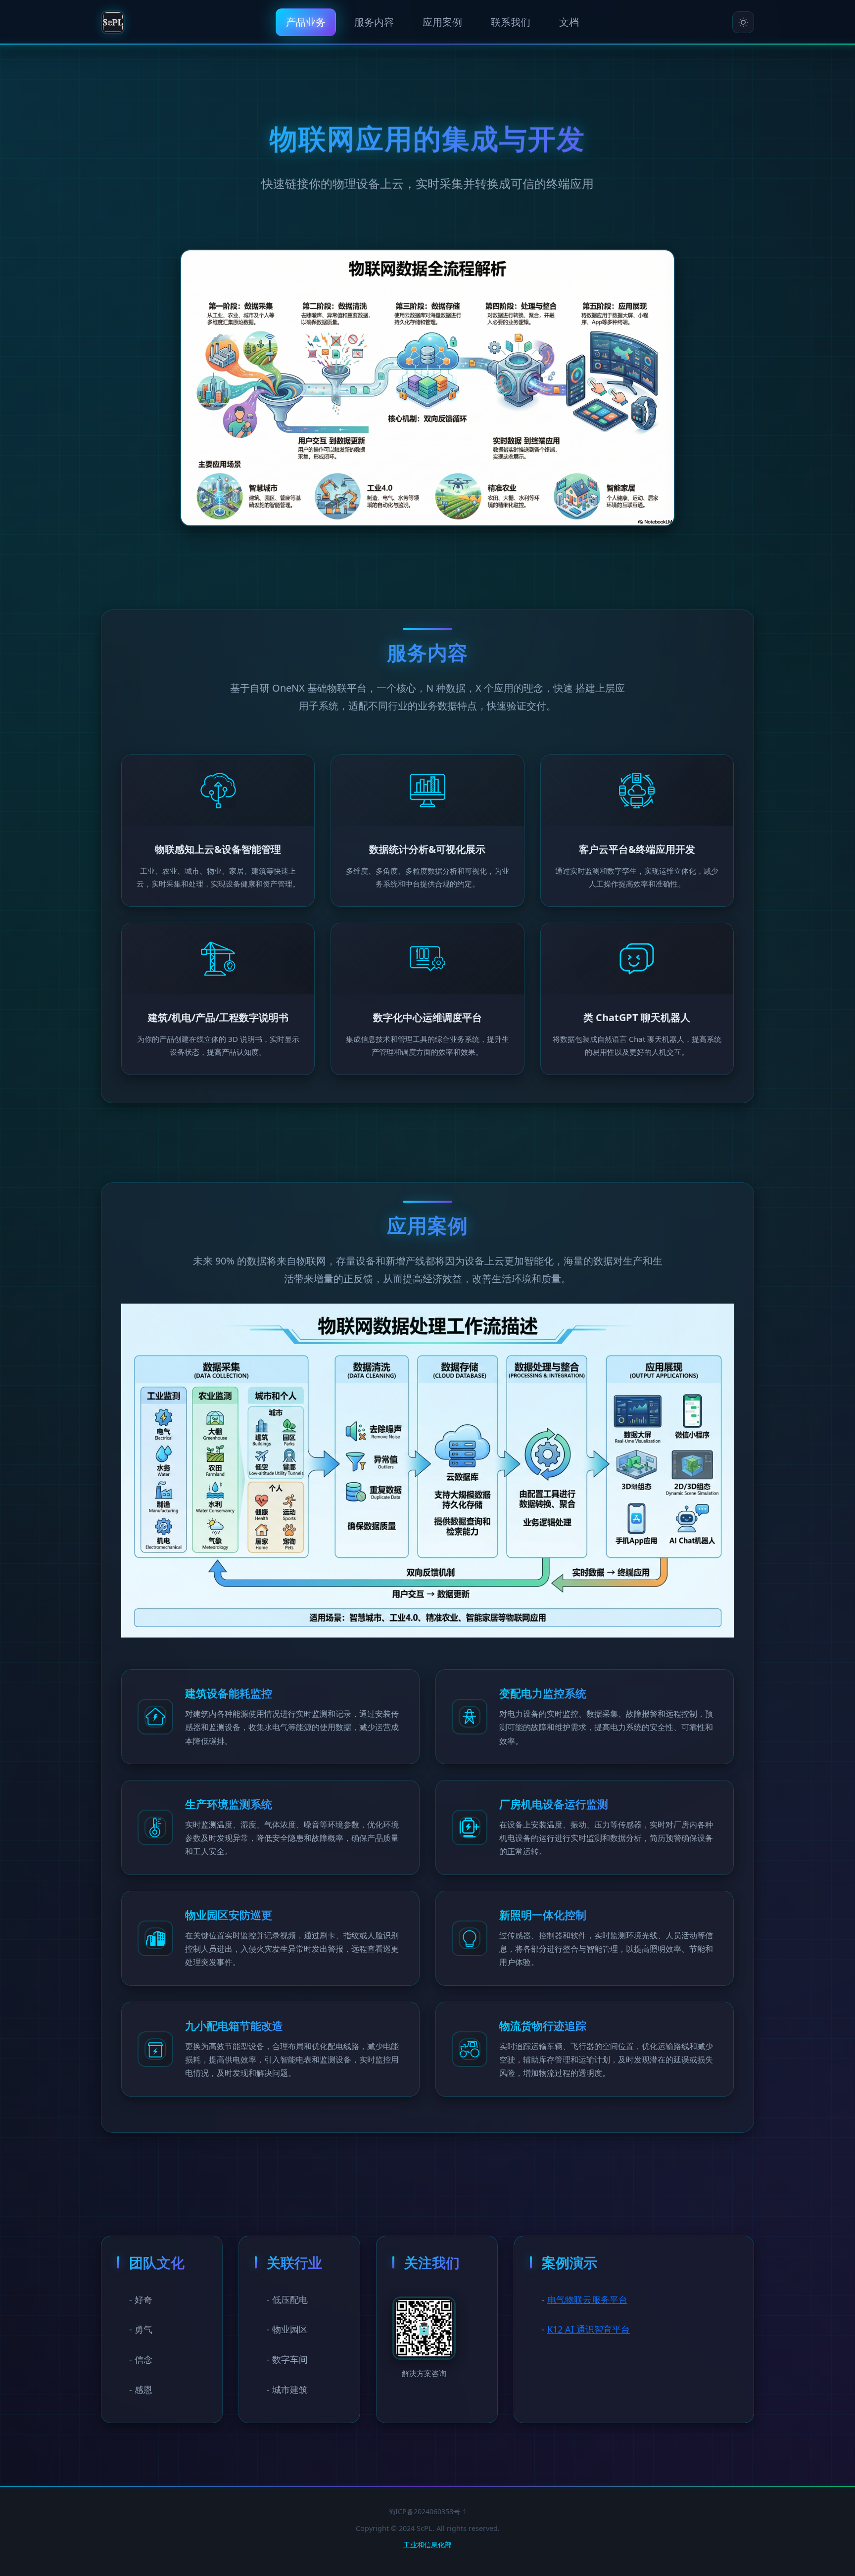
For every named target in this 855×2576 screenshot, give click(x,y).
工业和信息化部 (427, 2545)
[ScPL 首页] (113, 22)
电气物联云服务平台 (587, 2299)
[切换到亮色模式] (743, 22)
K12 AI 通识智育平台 (589, 2330)
